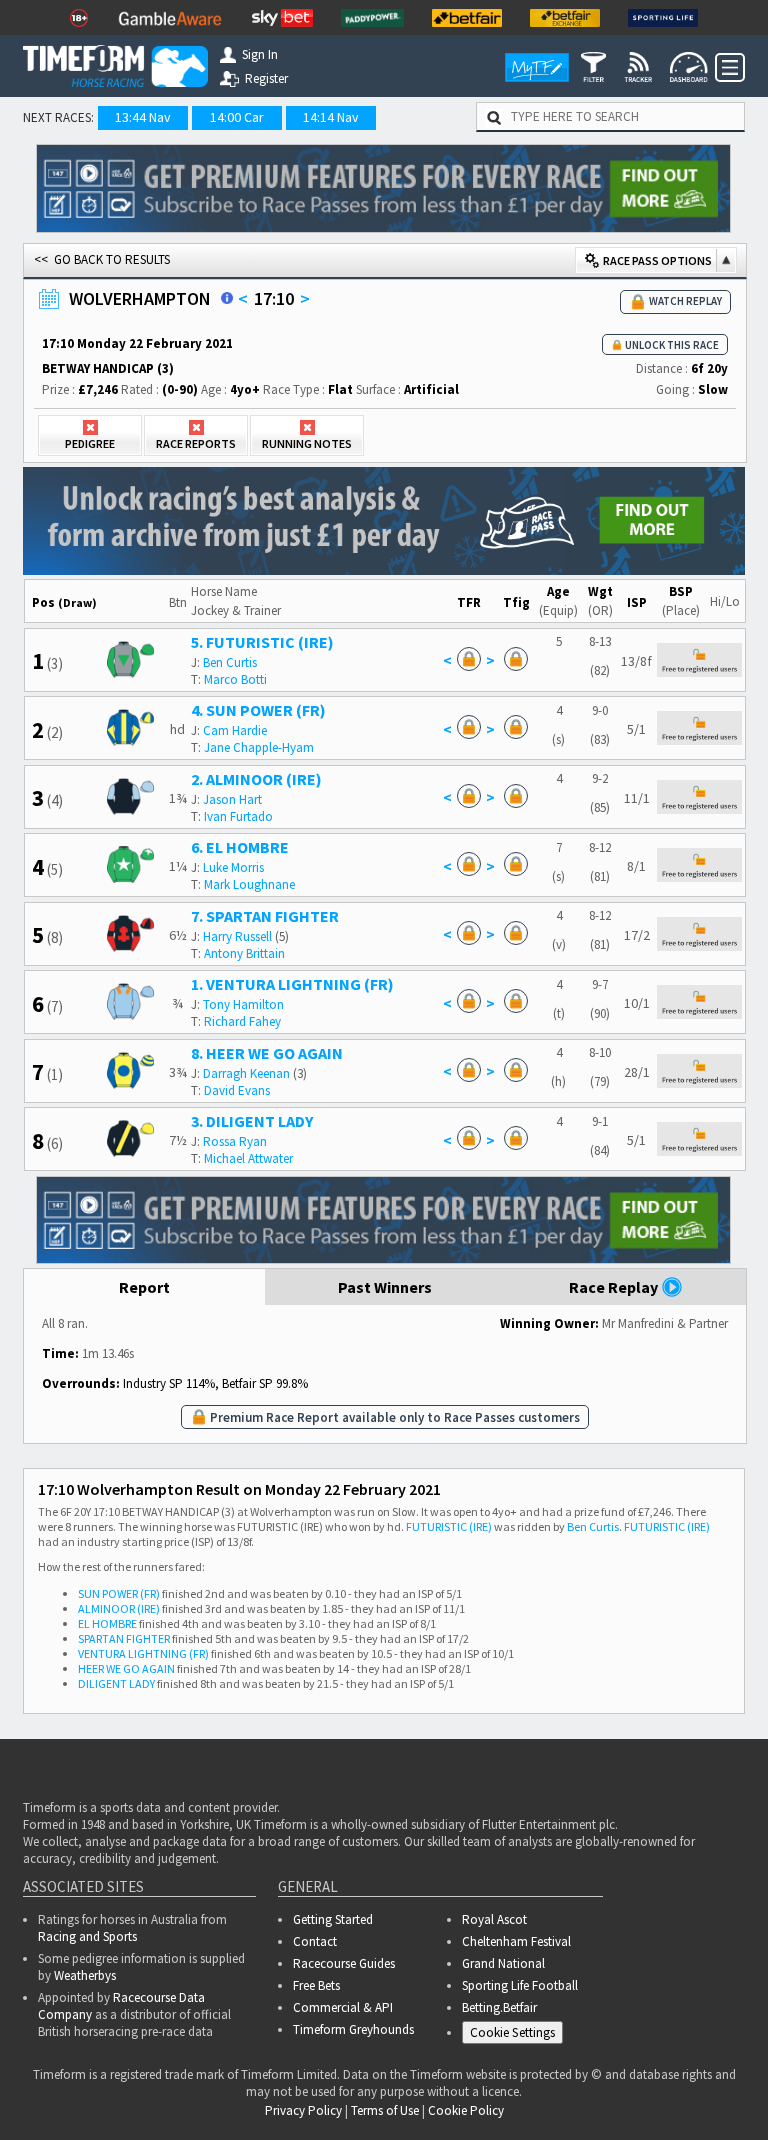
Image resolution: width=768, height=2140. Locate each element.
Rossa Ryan (235, 1141)
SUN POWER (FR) (119, 1593)
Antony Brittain (244, 953)
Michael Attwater (248, 1158)
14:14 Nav (331, 117)
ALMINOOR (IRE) (119, 1608)
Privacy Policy (455, 2066)
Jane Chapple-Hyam (259, 747)
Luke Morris (233, 867)
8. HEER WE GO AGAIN (267, 1053)
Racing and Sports (87, 1936)
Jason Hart (232, 799)
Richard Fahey (242, 1021)
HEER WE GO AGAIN (126, 1668)
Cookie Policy (316, 2066)
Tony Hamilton (243, 1004)
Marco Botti (235, 679)
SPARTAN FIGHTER (124, 1638)
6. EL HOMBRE (240, 847)
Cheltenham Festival (516, 1941)
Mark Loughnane (249, 884)
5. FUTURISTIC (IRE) (262, 642)
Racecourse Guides (344, 1963)
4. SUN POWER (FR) (258, 710)
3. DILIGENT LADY (252, 1121)
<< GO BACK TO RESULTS (102, 259)
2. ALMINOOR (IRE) (256, 779)
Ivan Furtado (238, 816)
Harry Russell (237, 936)
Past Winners (385, 1287)
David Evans (237, 1090)
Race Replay (615, 1287)
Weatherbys (85, 1975)
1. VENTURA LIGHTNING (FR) (292, 984)
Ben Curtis (230, 662)
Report (144, 1287)
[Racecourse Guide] (227, 298)
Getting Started (333, 1919)
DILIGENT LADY (116, 1683)
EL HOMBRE (107, 1623)
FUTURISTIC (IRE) (449, 1526)
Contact (315, 1941)
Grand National (503, 1963)
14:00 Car (237, 117)
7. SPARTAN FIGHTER (265, 916)
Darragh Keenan (246, 1073)
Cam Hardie (235, 730)
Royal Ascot (494, 1919)
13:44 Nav (143, 117)
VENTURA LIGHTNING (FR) (143, 1653)
